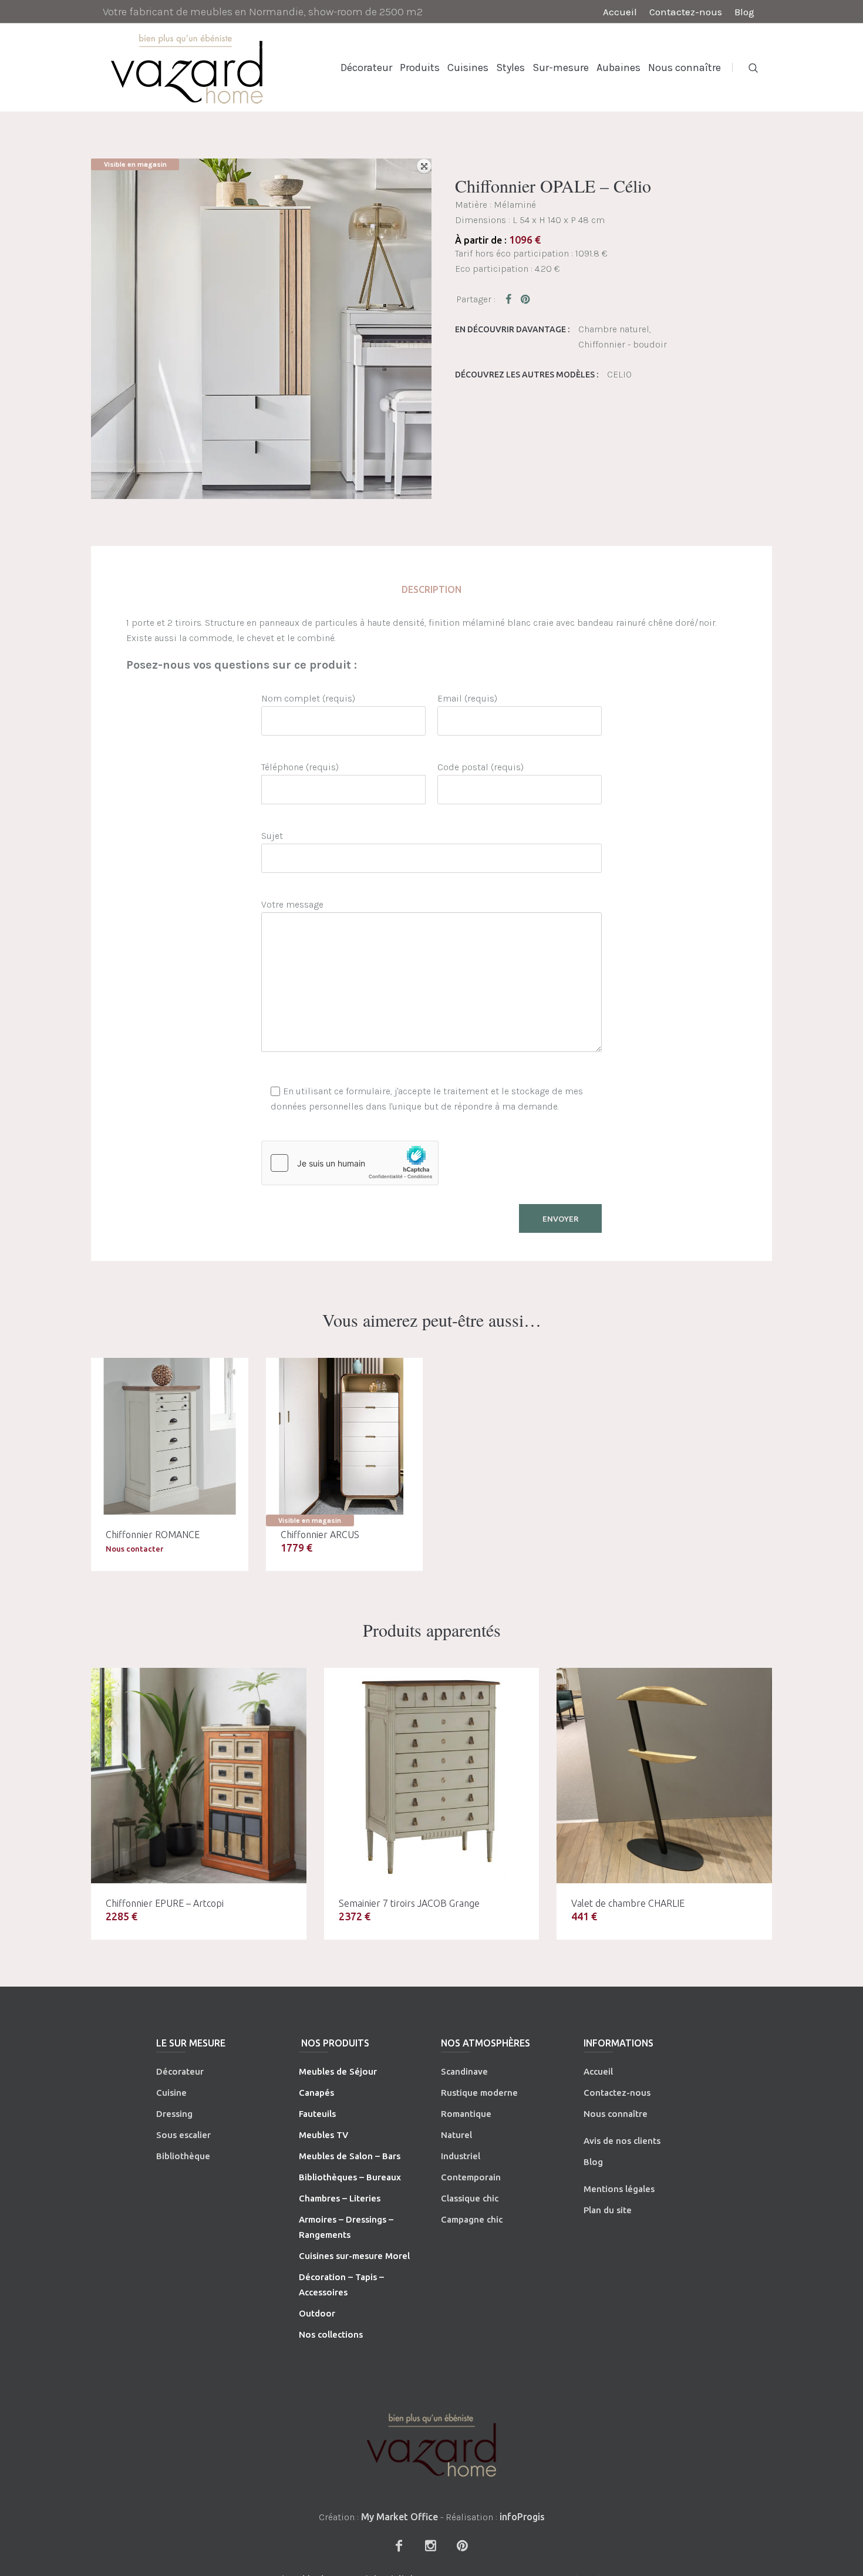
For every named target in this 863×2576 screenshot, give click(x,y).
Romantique (466, 2114)
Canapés (316, 2093)
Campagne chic (472, 2219)
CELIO (619, 374)
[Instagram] (430, 2545)
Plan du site (608, 2210)
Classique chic (470, 2198)
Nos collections (331, 2334)
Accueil (598, 2071)
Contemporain (471, 2177)
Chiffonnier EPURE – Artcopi (165, 1903)
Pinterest (526, 299)
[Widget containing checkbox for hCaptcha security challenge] (350, 1163)
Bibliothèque (183, 2156)
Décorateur (180, 2071)
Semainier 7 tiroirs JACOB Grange (409, 1903)
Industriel (461, 2156)
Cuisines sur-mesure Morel (354, 2256)
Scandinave (464, 2071)
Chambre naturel (614, 329)
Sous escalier (183, 2135)
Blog (593, 2162)
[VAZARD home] (431, 2445)
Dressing (174, 2114)
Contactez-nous (617, 2093)
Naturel (456, 2135)
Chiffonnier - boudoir (623, 344)
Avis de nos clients (622, 2141)
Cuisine (171, 2093)
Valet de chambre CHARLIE (628, 1903)
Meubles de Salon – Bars (350, 2156)
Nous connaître (616, 2114)
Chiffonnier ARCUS (320, 1535)
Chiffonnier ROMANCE (153, 1535)
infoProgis (522, 2517)
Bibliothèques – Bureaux (350, 2177)
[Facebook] (399, 2545)
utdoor (321, 2313)
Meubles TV (323, 2135)
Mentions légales (619, 2189)
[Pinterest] (462, 2545)
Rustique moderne (479, 2093)
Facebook (511, 299)
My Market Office (400, 2517)
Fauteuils (317, 2114)
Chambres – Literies (340, 2198)
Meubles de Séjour (338, 2071)
